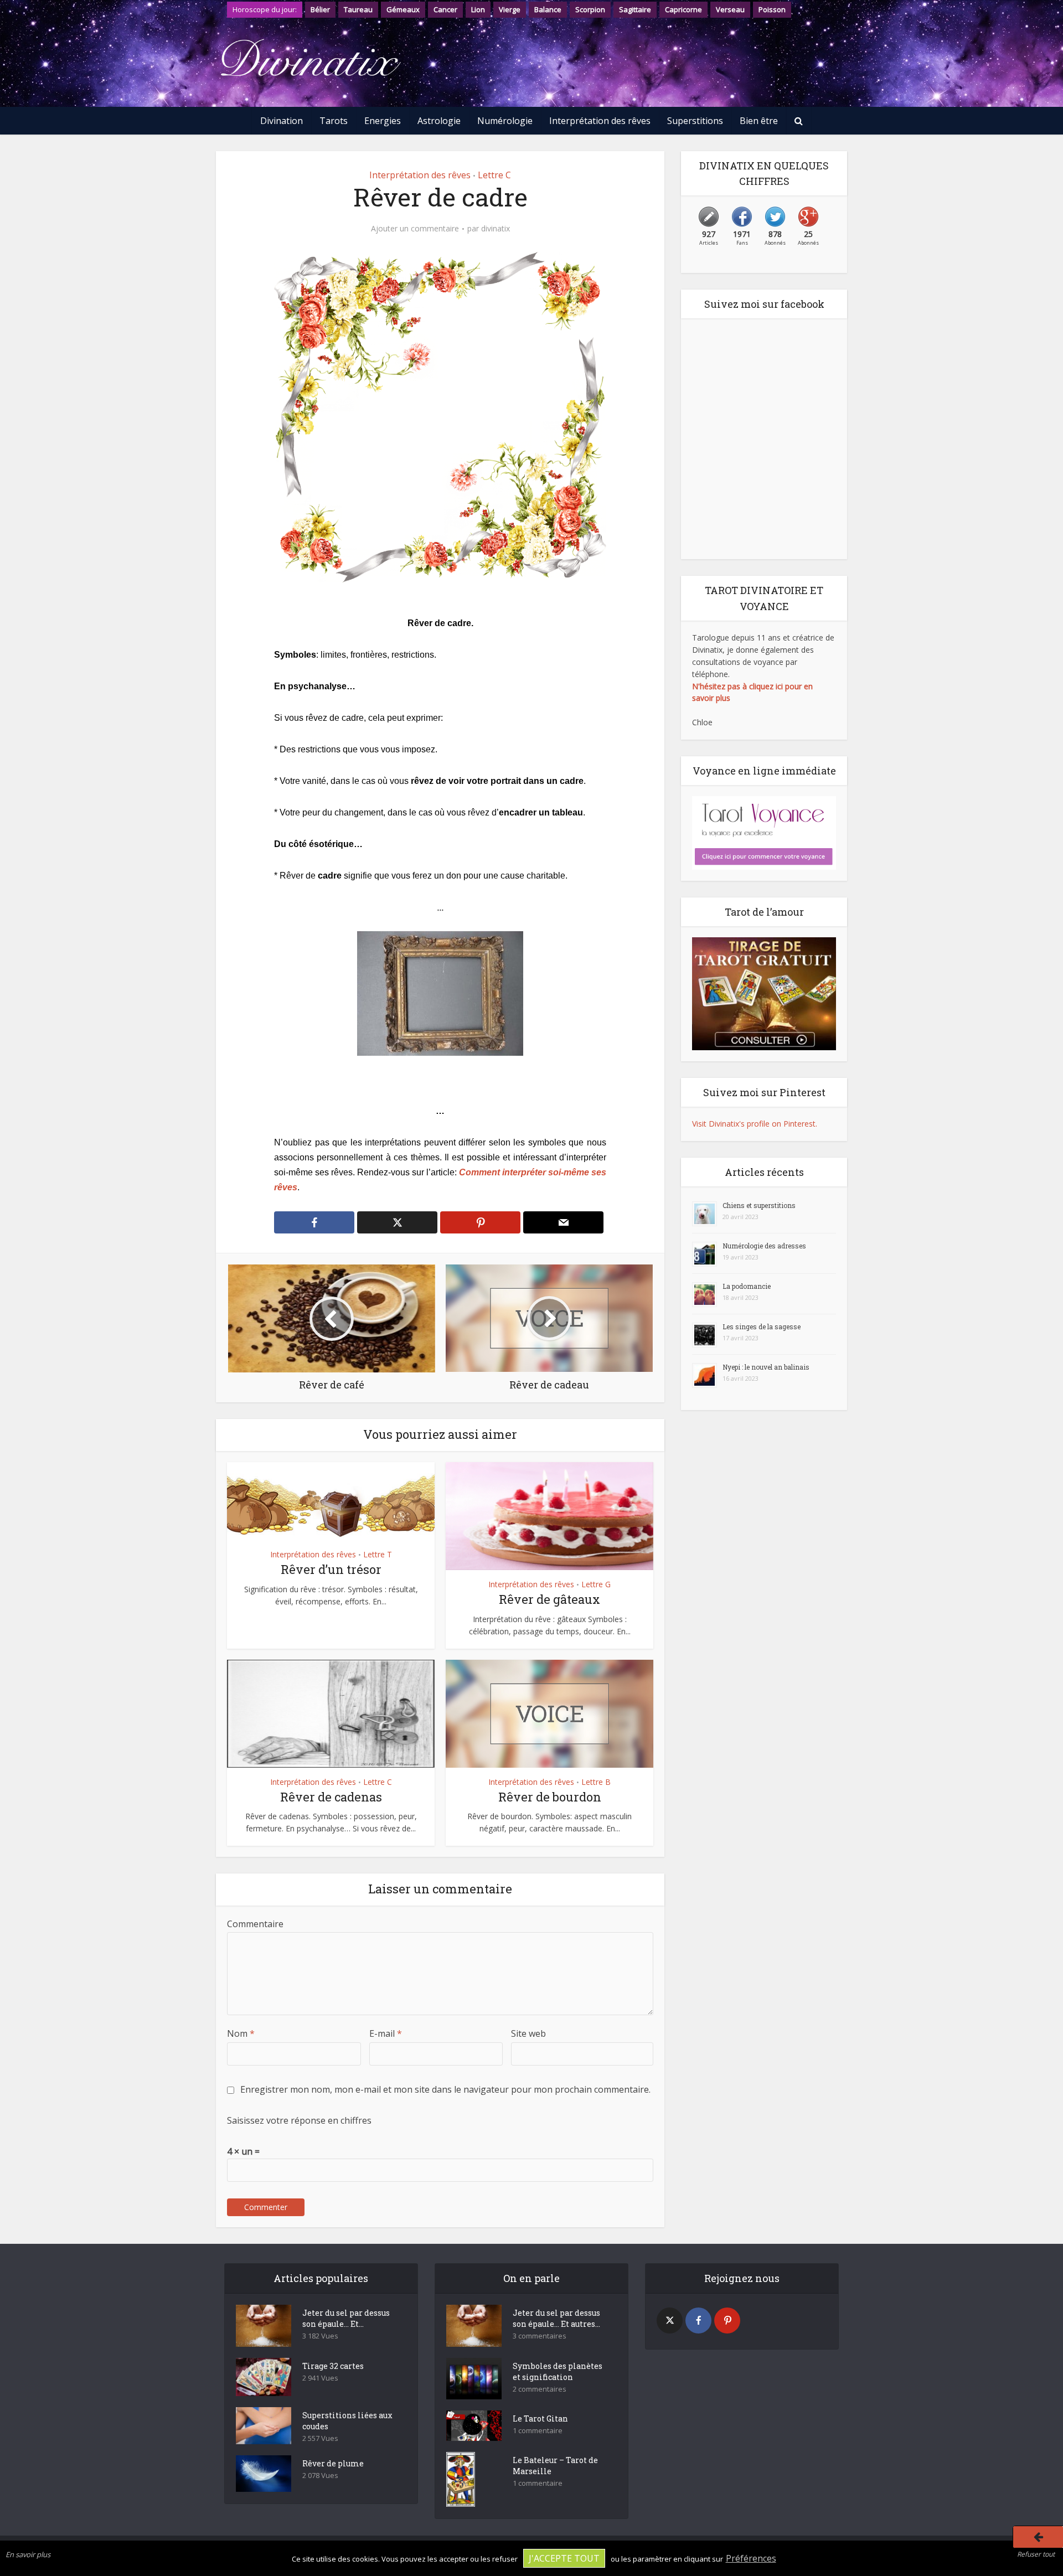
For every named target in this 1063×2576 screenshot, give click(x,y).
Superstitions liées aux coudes (347, 2421)
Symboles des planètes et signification (558, 2371)
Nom (241, 2033)
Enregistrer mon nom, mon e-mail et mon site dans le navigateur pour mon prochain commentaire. (445, 2089)
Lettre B (596, 1782)
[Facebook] (698, 2321)
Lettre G (596, 1584)
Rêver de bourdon (550, 1797)
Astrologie (439, 121)
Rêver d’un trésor (331, 1569)
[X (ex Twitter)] (670, 2321)
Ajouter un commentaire (415, 229)
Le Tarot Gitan (540, 2418)
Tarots (334, 121)
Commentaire (255, 1924)
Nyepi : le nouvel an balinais (766, 1367)
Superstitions (695, 121)
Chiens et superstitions (759, 1205)
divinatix (496, 229)
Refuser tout (1036, 2554)
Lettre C (494, 175)
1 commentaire (538, 2431)
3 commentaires (540, 2336)
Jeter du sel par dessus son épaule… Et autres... (556, 2318)
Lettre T (378, 1554)
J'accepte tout (564, 2558)
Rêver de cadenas (331, 1797)
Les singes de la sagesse (762, 1326)
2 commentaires (540, 2389)
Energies (383, 121)
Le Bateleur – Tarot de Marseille (555, 2466)
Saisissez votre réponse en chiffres (299, 2120)
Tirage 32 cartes (333, 2366)
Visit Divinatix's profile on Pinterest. (755, 1124)
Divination (282, 121)
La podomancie (747, 1286)
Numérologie (505, 121)
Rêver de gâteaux (549, 1599)
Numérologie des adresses (764, 1246)
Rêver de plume (333, 2463)
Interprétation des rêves (600, 121)
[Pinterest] (727, 2321)
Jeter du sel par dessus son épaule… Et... (346, 2318)
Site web (528, 2033)
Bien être (759, 121)
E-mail (386, 2033)
